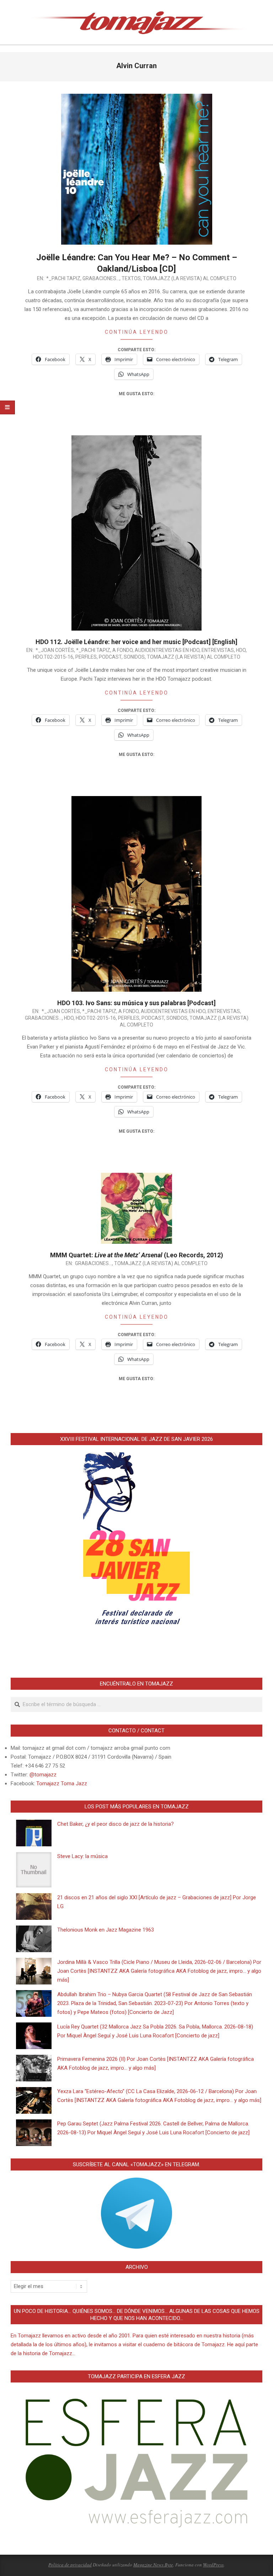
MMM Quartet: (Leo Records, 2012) (137, 1255)
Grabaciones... (101, 278)
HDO (241, 650)
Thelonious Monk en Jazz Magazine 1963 (106, 1930)
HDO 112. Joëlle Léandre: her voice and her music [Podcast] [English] (136, 642)
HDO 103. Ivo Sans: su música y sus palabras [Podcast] (136, 1003)
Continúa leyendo (137, 332)
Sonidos (134, 657)
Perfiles (86, 657)
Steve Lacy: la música (82, 1856)
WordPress (213, 2565)
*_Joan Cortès (55, 650)
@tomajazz (43, 1775)
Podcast (110, 657)
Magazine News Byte (153, 2565)
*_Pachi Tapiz (63, 278)
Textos (131, 278)
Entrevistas (218, 650)
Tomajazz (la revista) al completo (190, 278)
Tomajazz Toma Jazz (62, 1783)
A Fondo (122, 650)
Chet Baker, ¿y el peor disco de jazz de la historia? (116, 1824)
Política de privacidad (70, 2565)
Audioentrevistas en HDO (167, 650)
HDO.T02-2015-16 (53, 657)
